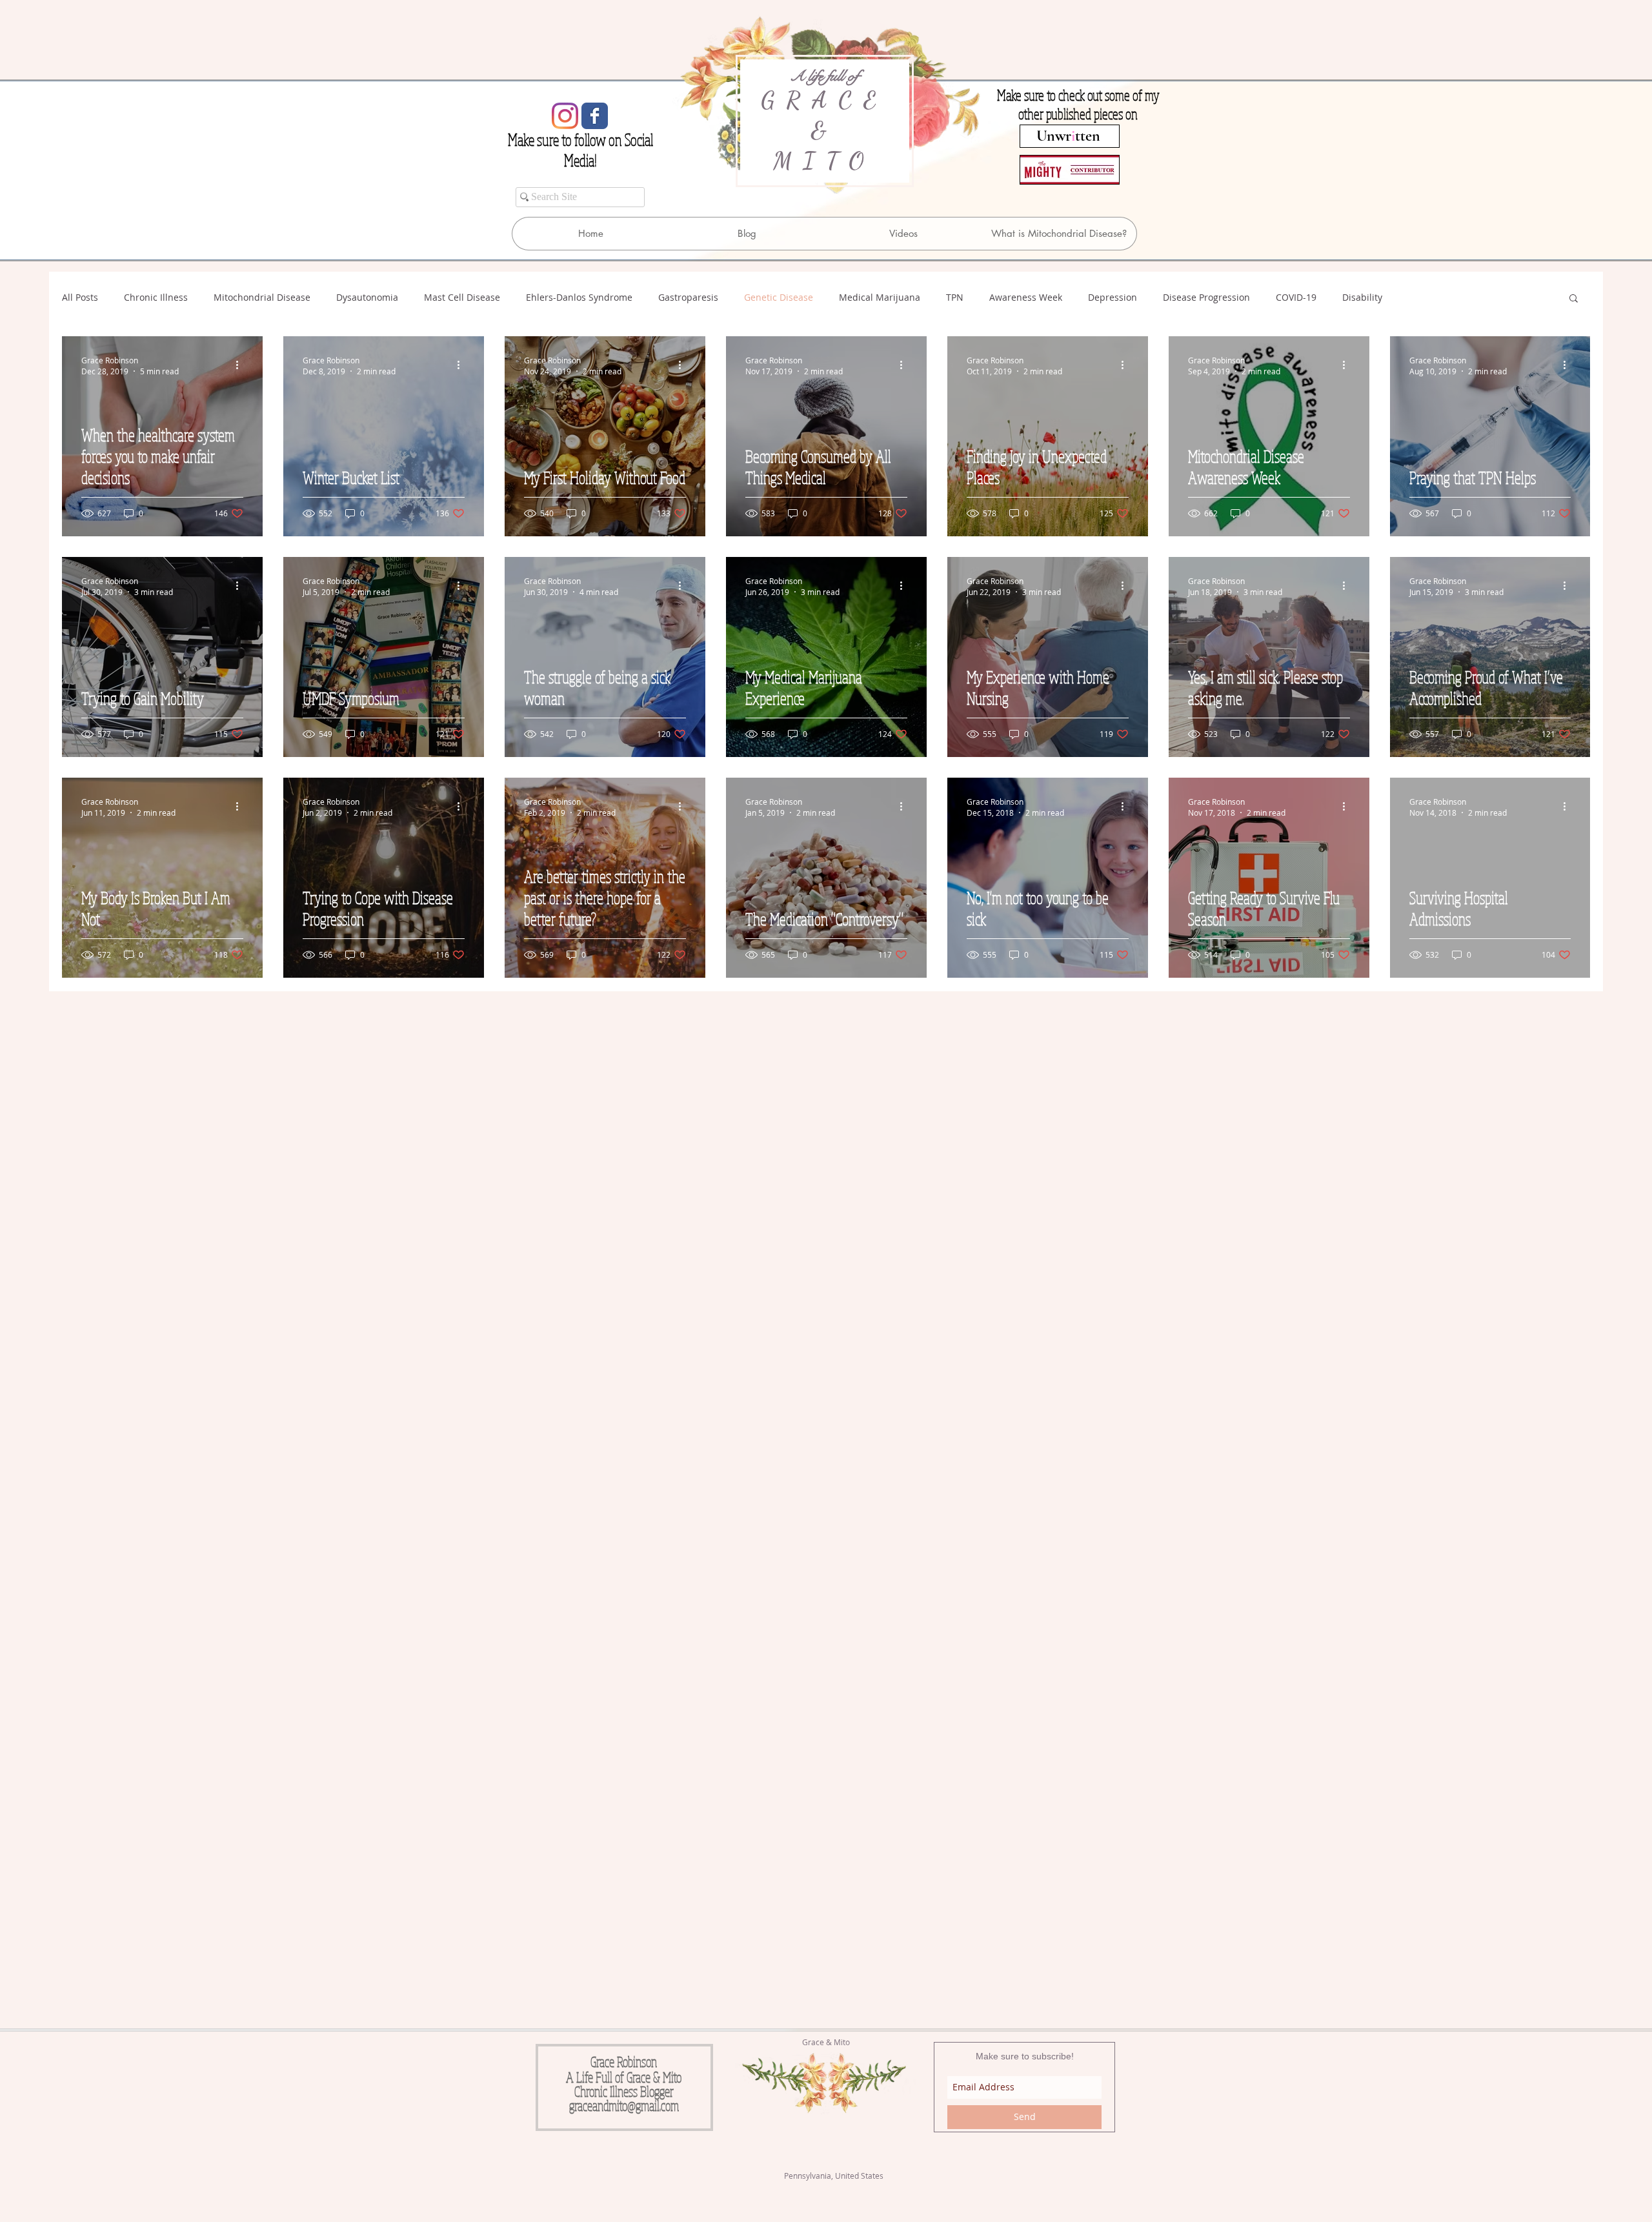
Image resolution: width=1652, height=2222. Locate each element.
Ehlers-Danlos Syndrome (579, 297)
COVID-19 (1296, 297)
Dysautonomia (367, 297)
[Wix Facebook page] (595, 116)
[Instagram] (565, 116)
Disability (1362, 297)
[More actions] (241, 365)
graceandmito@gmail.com (624, 2105)
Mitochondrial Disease (262, 297)
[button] (1574, 299)
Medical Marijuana (880, 297)
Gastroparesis (688, 297)
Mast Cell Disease (462, 297)
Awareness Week (1026, 297)
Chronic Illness (156, 297)
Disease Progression (1206, 297)
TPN (955, 297)
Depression (1113, 297)
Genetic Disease (779, 297)
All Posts (80, 297)
